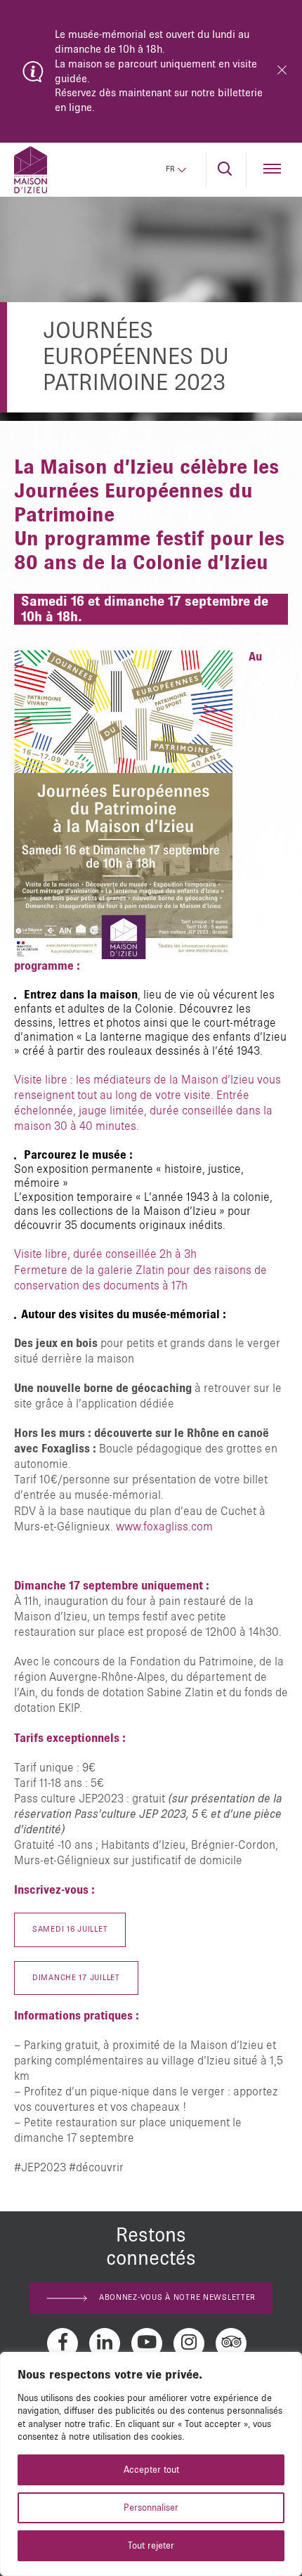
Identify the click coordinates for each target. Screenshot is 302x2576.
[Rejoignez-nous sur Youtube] (147, 2343)
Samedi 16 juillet (70, 1930)
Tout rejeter (151, 2546)
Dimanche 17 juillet (76, 1978)
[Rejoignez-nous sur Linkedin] (105, 2343)
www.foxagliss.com (164, 1527)
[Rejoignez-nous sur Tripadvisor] (231, 2343)
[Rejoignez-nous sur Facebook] (63, 2343)
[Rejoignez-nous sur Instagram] (189, 2343)
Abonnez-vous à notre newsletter (177, 2298)
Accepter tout (151, 2470)
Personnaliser (151, 2508)
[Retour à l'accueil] (31, 170)
